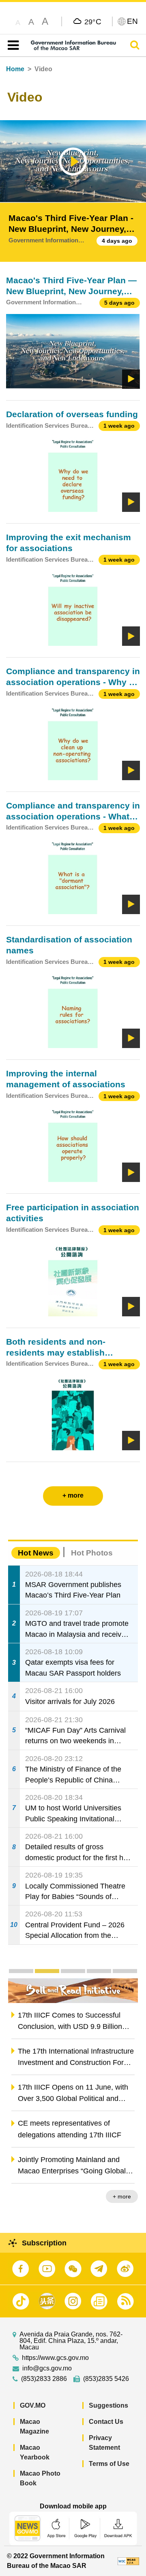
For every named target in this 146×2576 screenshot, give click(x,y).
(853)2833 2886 (44, 2379)
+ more (122, 2196)
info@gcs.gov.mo (47, 2368)
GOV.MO (33, 2405)
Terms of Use (109, 2464)
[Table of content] (12, 45)
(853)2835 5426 (106, 2379)
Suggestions (108, 2405)
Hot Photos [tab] (92, 1553)
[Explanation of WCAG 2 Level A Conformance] (128, 2561)
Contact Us (106, 2422)
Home (15, 69)
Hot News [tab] (36, 1553)
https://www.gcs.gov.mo (55, 2358)
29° (93, 21)
